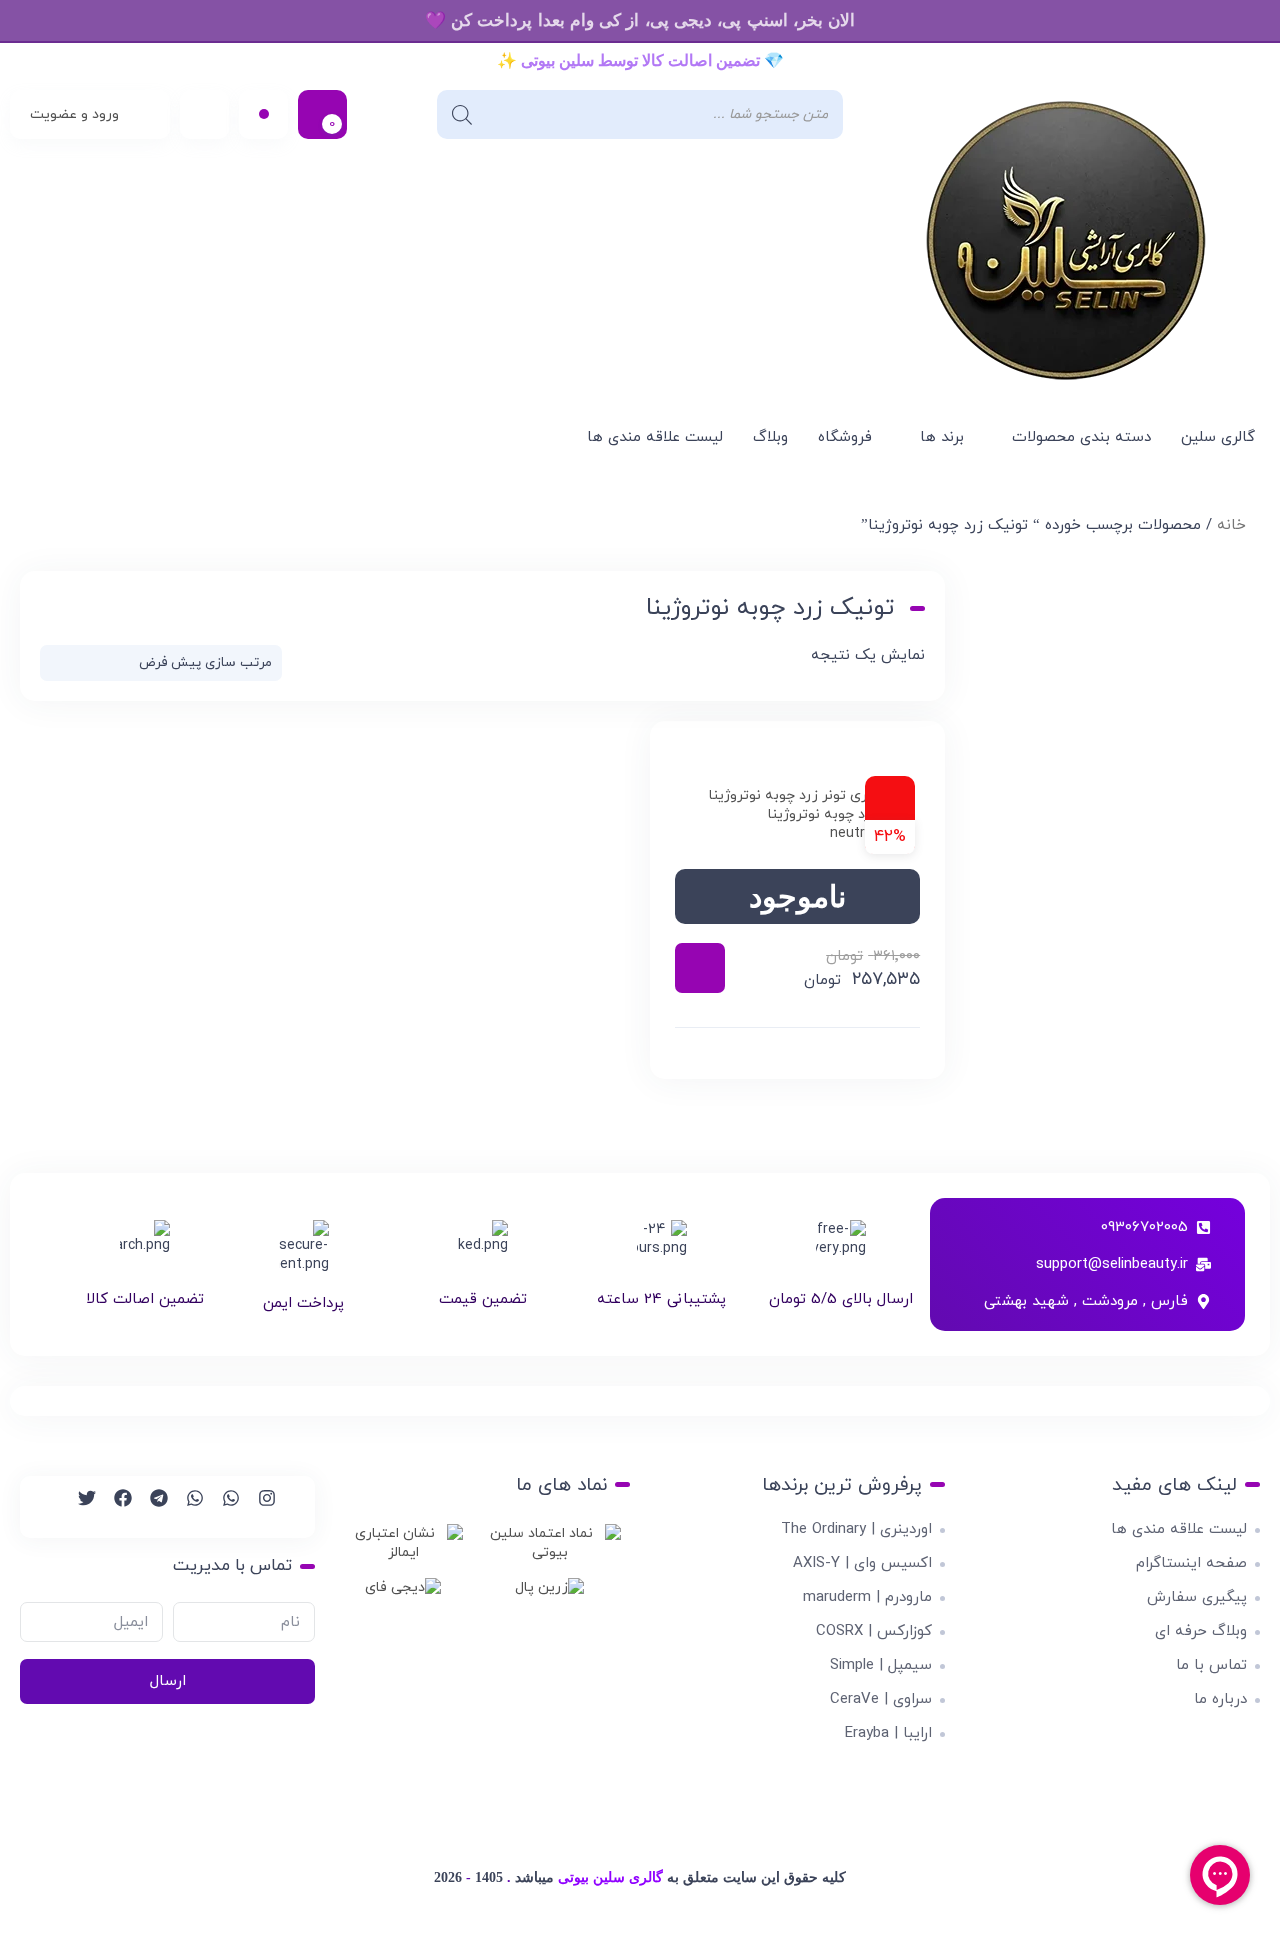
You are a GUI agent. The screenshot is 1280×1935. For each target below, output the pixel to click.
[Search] (462, 114)
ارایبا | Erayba (888, 1733)
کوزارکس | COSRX (874, 1631)
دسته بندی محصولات (1081, 437)
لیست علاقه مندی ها (655, 437)
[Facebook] (114, 1507)
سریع (798, 1053)
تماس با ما (1211, 1665)
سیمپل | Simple (881, 1665)
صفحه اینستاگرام (1191, 1563)
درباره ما (1220, 1699)
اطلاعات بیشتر (700, 968)
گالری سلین (1218, 437)
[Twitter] (78, 1507)
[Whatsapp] (222, 1507)
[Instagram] (258, 1507)
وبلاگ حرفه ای (1201, 1631)
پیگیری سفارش (1197, 1597)
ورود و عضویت (74, 114)
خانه (1231, 525)
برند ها (942, 437)
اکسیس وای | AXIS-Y (862, 1563)
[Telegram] (150, 1507)
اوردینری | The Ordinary (856, 1529)
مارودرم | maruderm (867, 1597)
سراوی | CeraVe (881, 1699)
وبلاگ (770, 437)
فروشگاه (845, 437)
